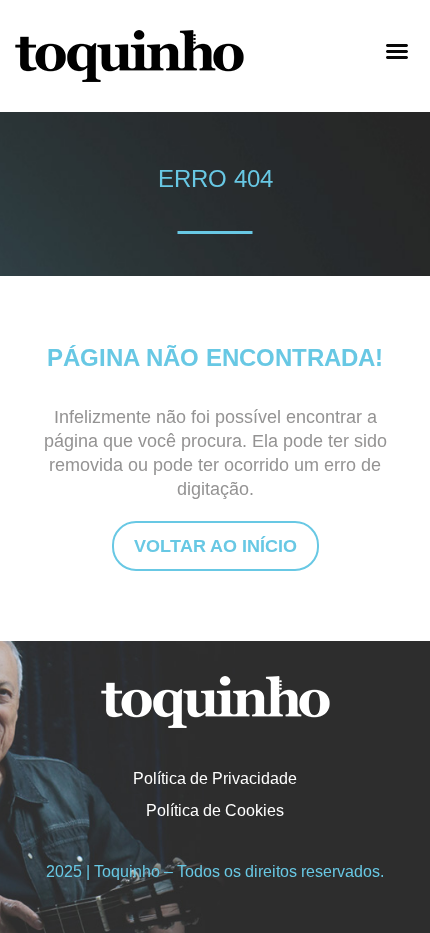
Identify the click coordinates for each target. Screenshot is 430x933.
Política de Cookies (215, 810)
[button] (397, 51)
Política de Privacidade (215, 778)
